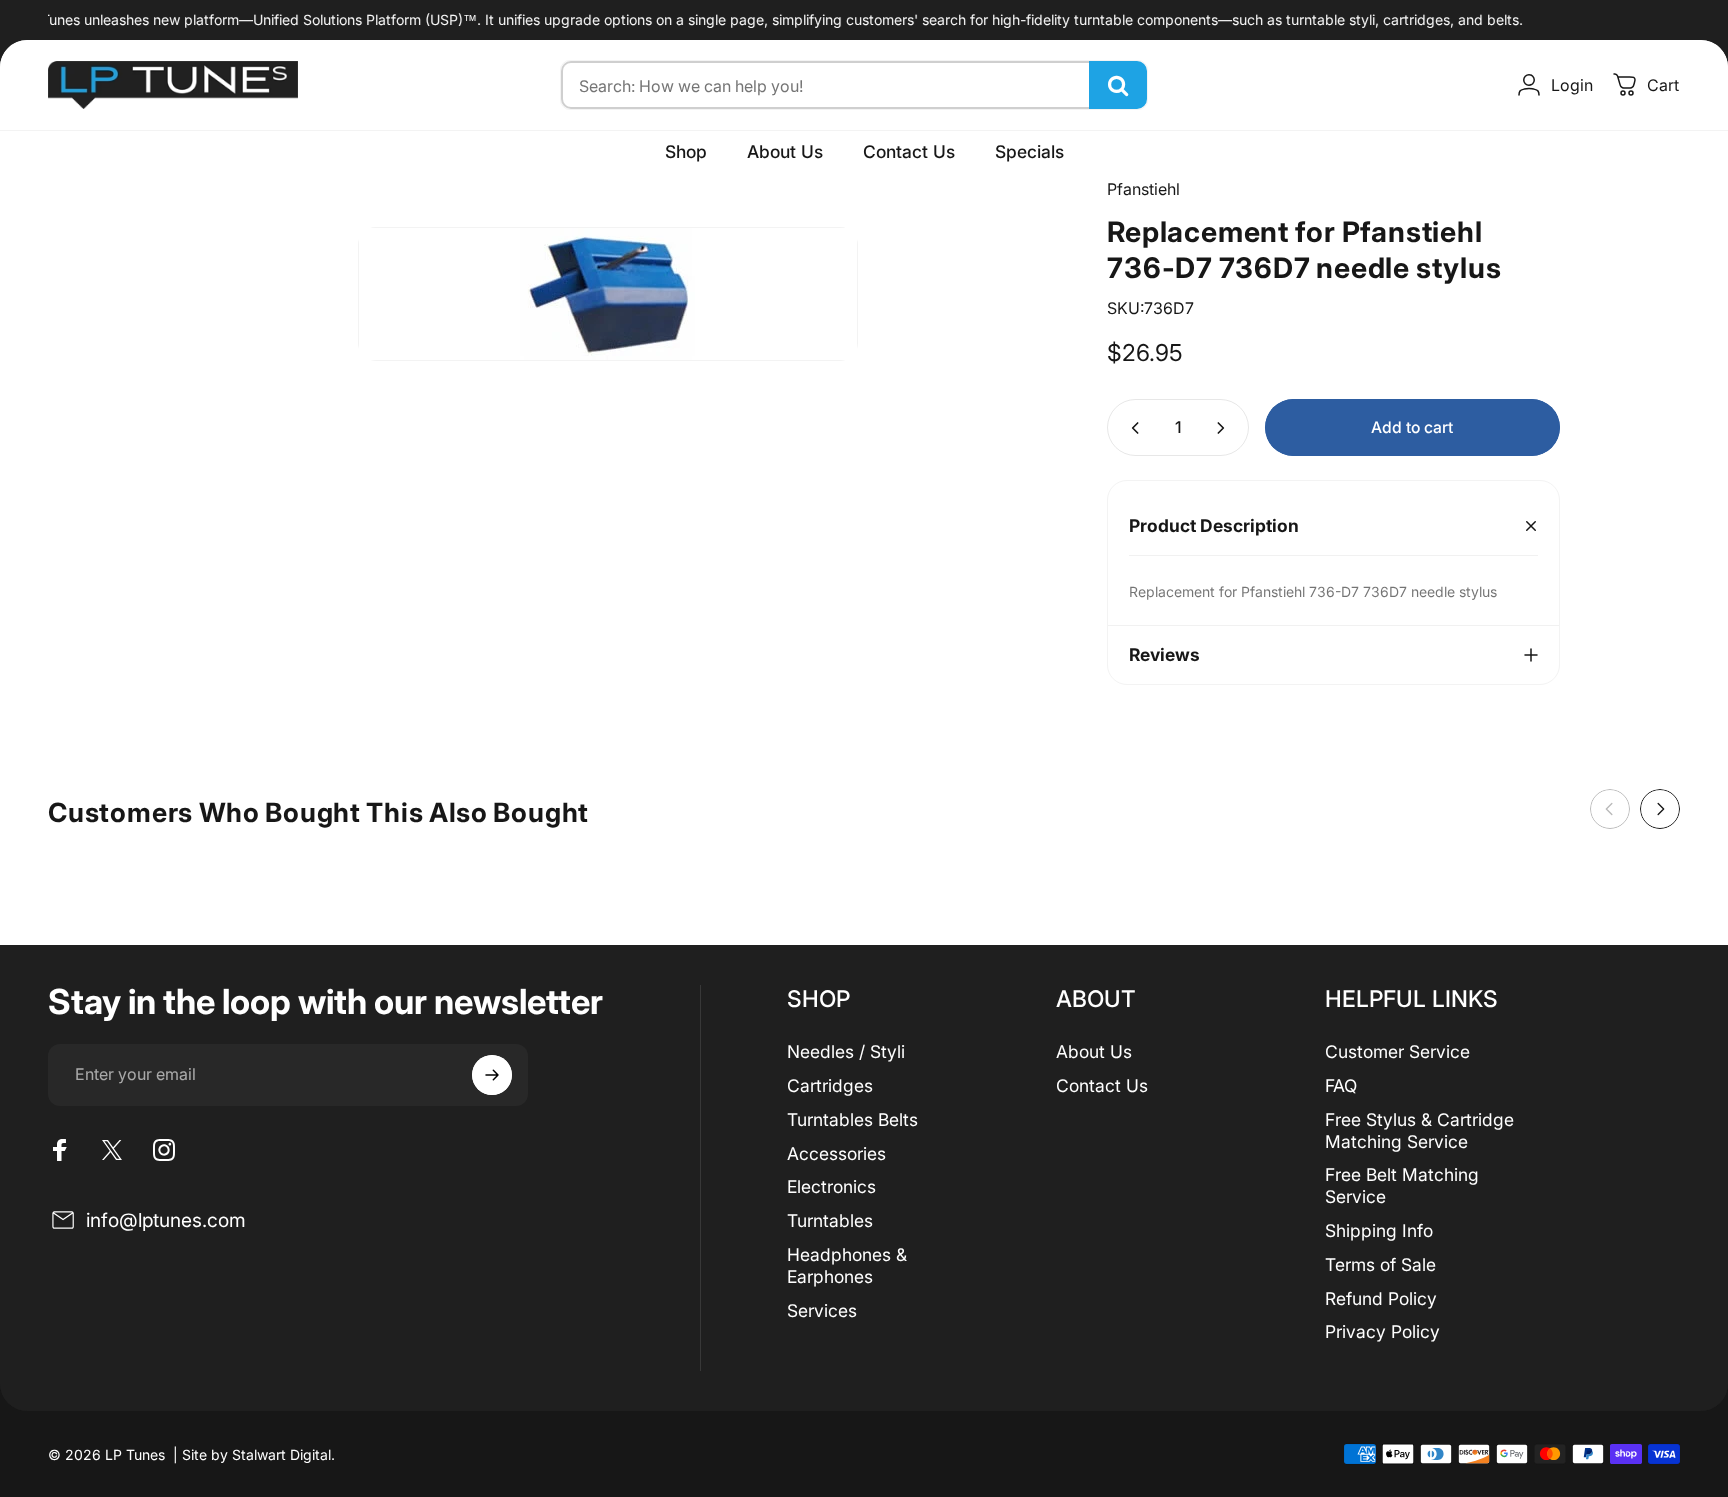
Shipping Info (1379, 1230)
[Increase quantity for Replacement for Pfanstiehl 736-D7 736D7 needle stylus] (1225, 427)
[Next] (1660, 809)
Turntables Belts (852, 1119)
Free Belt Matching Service (1402, 1185)
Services (822, 1310)
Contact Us (1102, 1085)
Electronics (831, 1186)
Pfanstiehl (1143, 189)
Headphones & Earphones (847, 1265)
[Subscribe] (492, 1075)
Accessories (836, 1153)
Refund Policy (1381, 1298)
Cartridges (830, 1085)
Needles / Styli (846, 1051)
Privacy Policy (1382, 1331)
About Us (1094, 1051)
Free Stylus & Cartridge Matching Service (1419, 1130)
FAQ (1341, 1085)
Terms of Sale (1380, 1264)
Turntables (830, 1220)
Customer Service (1397, 1051)
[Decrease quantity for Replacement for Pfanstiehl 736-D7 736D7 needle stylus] (1131, 427)
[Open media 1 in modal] (608, 294)
